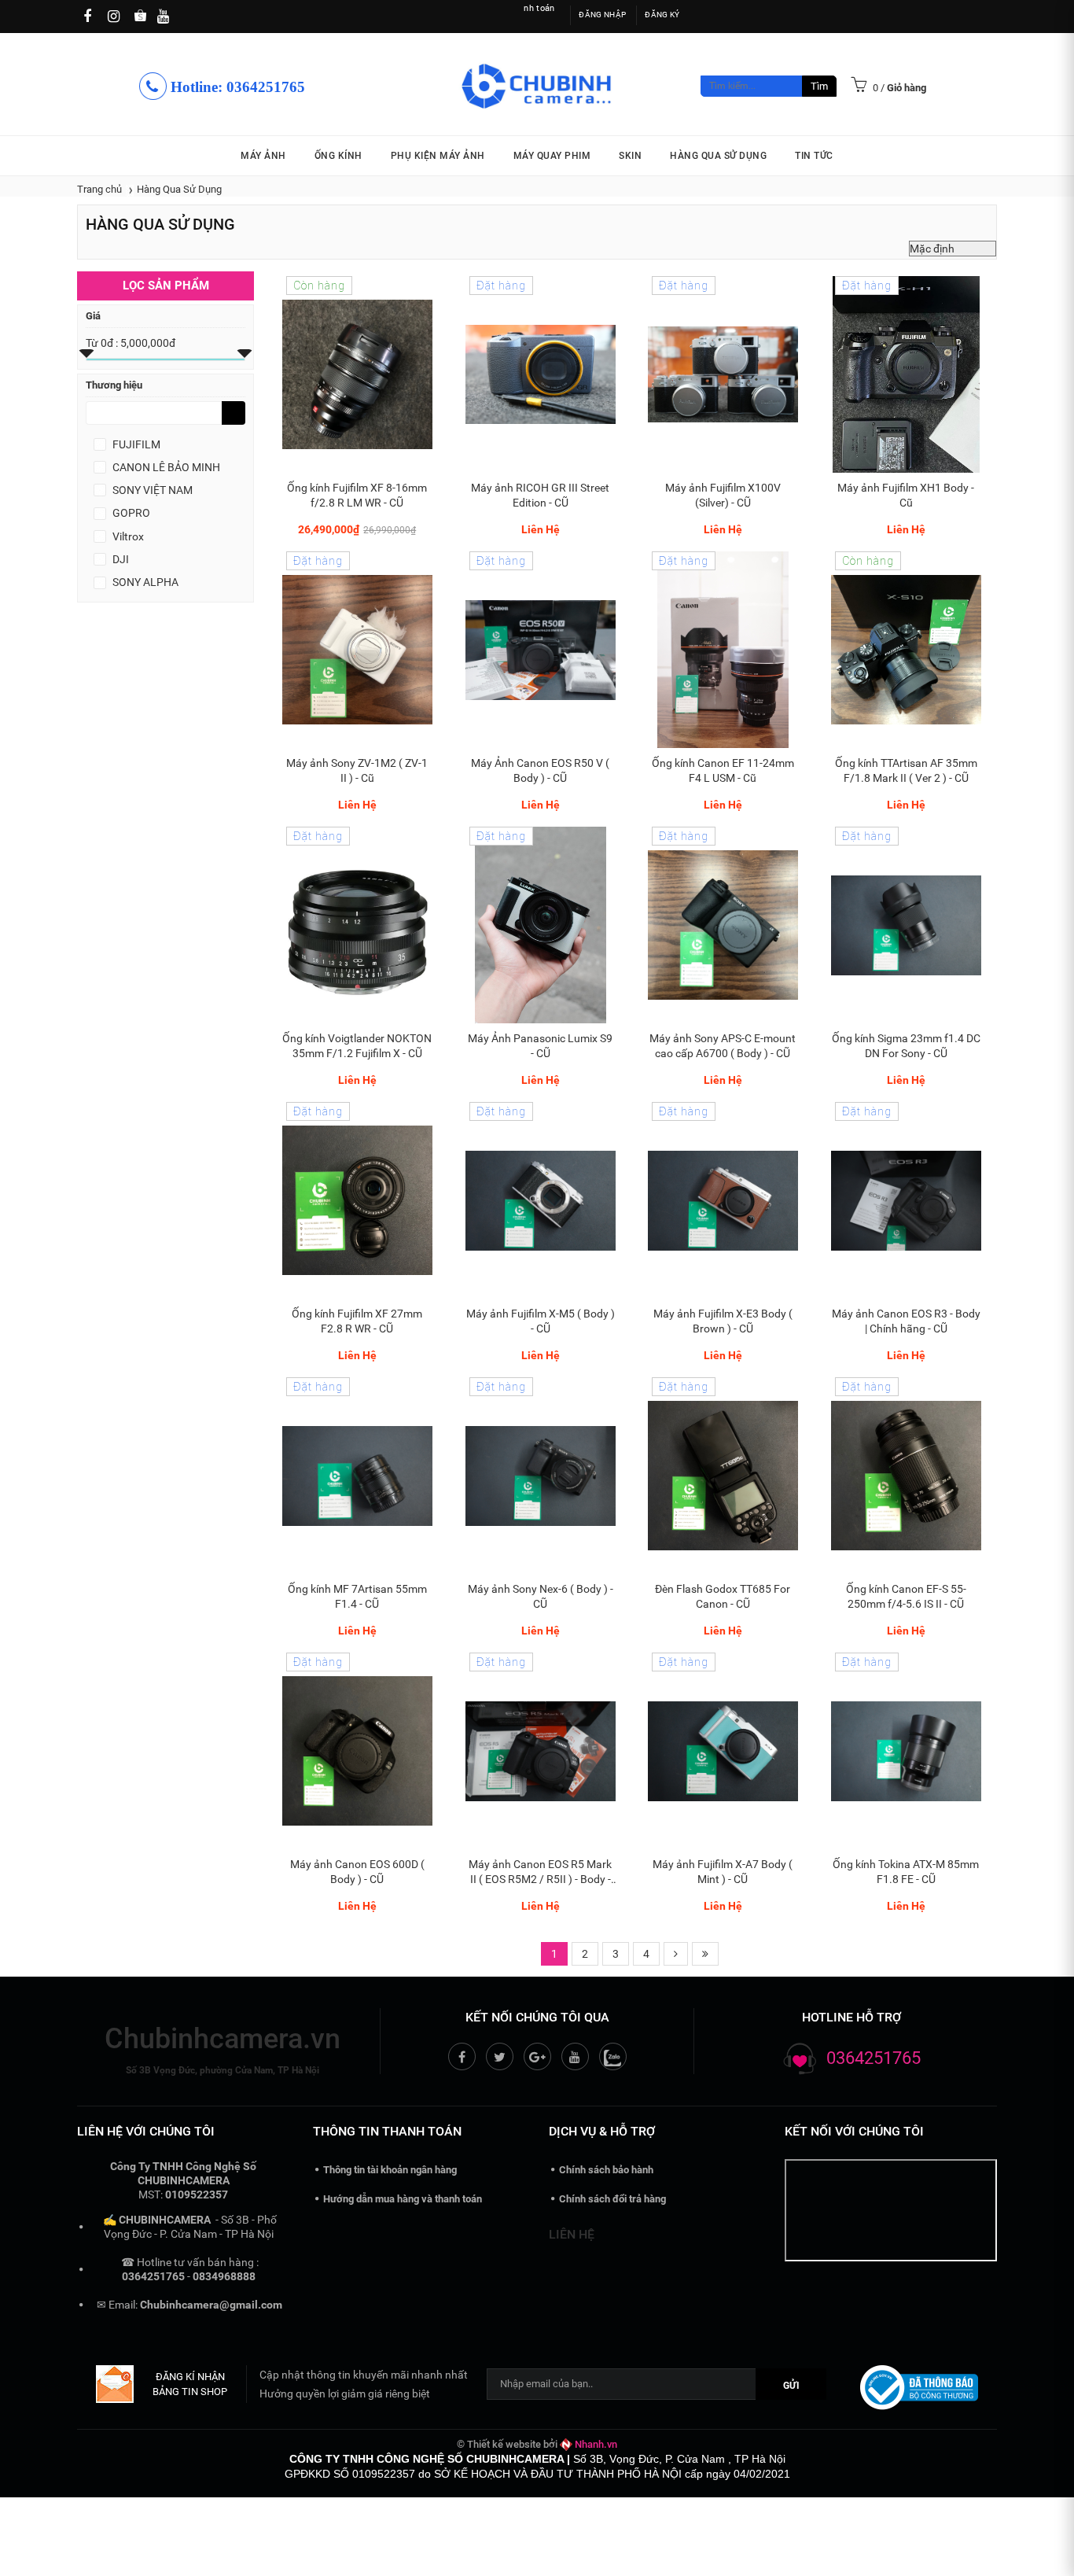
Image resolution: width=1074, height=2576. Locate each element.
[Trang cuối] (705, 1954)
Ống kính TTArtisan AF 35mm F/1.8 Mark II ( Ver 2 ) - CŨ (905, 770)
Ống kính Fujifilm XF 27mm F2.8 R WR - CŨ (357, 1321)
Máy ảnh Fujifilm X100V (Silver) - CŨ (723, 495)
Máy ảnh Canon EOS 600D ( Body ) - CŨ (357, 1872)
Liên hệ (572, 2234)
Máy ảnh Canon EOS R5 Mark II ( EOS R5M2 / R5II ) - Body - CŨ (540, 1872)
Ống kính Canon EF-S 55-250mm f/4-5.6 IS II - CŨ (905, 1596)
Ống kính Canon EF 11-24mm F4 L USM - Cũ (723, 770)
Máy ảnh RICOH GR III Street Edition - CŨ (540, 495)
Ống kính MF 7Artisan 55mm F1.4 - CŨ (357, 1596)
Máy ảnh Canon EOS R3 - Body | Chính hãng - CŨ (905, 1321)
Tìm (819, 86)
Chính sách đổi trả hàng (612, 2199)
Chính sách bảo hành (606, 2170)
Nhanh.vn (596, 2444)
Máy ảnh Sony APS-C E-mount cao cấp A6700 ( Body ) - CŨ (723, 1046)
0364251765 (874, 2058)
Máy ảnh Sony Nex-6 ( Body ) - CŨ (540, 1596)
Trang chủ (99, 189)
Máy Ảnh (263, 156)
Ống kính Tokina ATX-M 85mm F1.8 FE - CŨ (906, 1872)
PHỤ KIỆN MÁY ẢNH (438, 156)
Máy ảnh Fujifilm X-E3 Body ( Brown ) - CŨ (723, 1321)
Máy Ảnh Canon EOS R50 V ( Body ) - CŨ (540, 770)
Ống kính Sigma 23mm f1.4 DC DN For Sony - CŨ (905, 1046)
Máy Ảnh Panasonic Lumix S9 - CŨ (540, 1046)
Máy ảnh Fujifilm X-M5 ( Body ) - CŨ (540, 1321)
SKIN (630, 156)
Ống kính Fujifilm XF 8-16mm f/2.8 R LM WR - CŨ (357, 495)
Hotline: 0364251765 (236, 87)
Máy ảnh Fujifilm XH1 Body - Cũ (906, 495)
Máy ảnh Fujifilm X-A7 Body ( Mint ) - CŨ (723, 1872)
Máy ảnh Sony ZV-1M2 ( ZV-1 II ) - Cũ (357, 770)
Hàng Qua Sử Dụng (718, 156)
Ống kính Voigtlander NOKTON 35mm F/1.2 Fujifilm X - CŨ (357, 1046)
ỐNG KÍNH (338, 156)
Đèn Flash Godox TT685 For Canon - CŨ (723, 1596)
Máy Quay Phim (552, 156)
